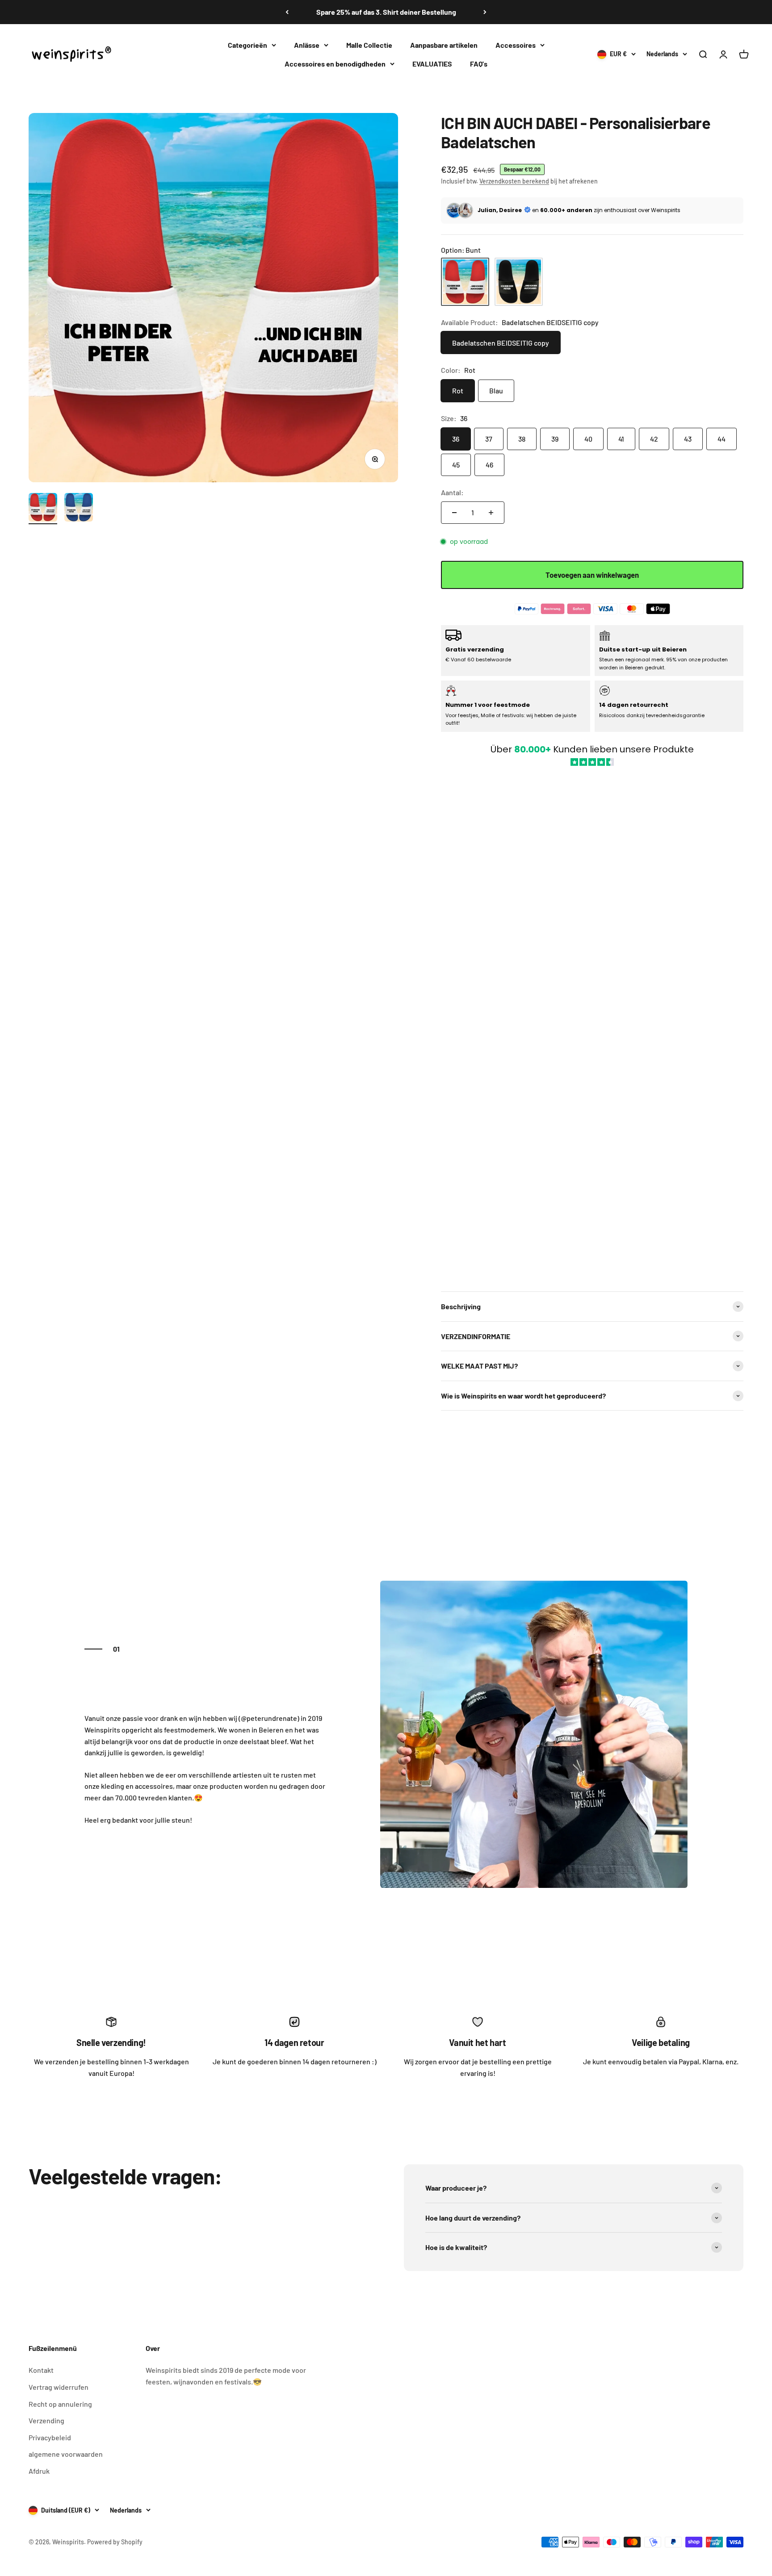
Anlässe (307, 45)
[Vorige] (287, 12)
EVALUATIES (432, 63)
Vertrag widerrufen (59, 2387)
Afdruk (39, 2471)
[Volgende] (485, 12)
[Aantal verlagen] (454, 513)
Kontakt (41, 2370)
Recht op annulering (60, 2404)
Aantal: (452, 492)
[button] (592, 1024)
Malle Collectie (369, 45)
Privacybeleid (50, 2437)
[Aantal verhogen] (491, 513)
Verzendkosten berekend (514, 181)
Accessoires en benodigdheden (335, 63)
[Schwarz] (519, 282)
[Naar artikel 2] (79, 509)
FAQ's (479, 63)
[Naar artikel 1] (43, 509)
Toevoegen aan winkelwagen (592, 575)
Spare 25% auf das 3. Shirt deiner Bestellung (386, 12)
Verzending (46, 2420)
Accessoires (516, 45)
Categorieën (248, 45)
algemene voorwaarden (66, 2454)
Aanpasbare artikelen (444, 45)
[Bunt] (465, 282)
